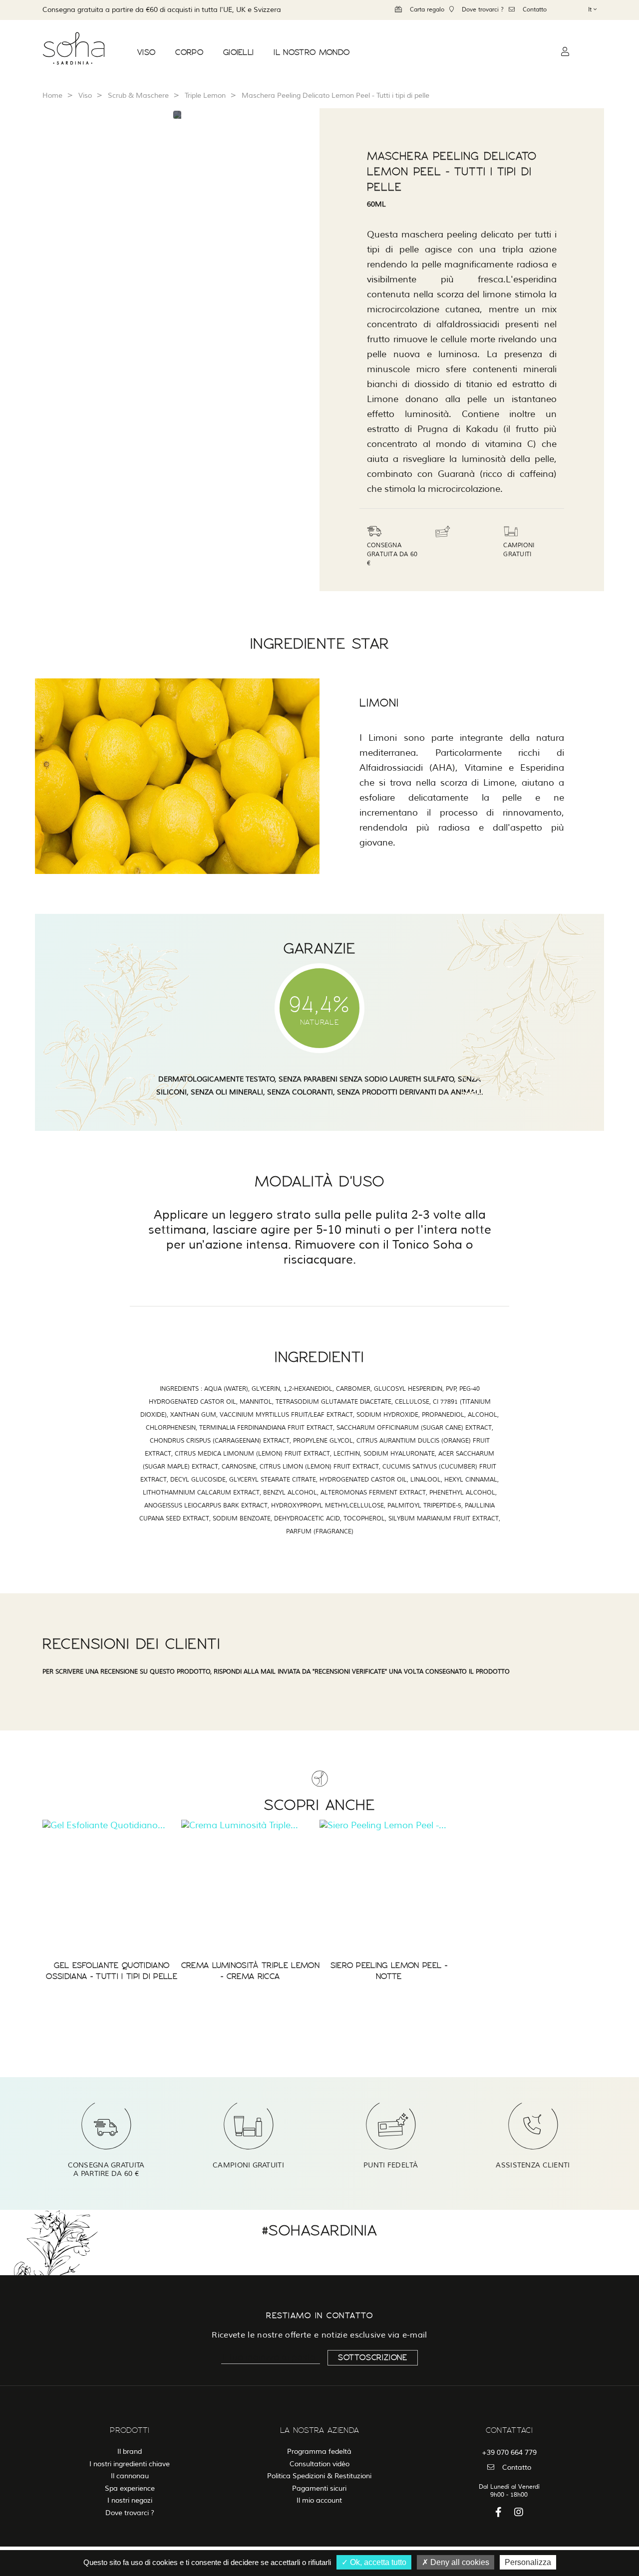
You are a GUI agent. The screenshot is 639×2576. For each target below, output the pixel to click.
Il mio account (319, 2500)
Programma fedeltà (319, 2452)
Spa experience (130, 2488)
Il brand (130, 2452)
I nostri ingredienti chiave (130, 2464)
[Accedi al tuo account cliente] (565, 52)
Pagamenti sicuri (319, 2488)
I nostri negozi (130, 2500)
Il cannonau (130, 2476)
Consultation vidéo (319, 2464)
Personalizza (528, 2562)
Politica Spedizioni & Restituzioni (319, 2476)
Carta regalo (427, 10)
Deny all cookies (459, 2562)
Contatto (535, 10)
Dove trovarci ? (483, 10)
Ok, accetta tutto (377, 2562)
